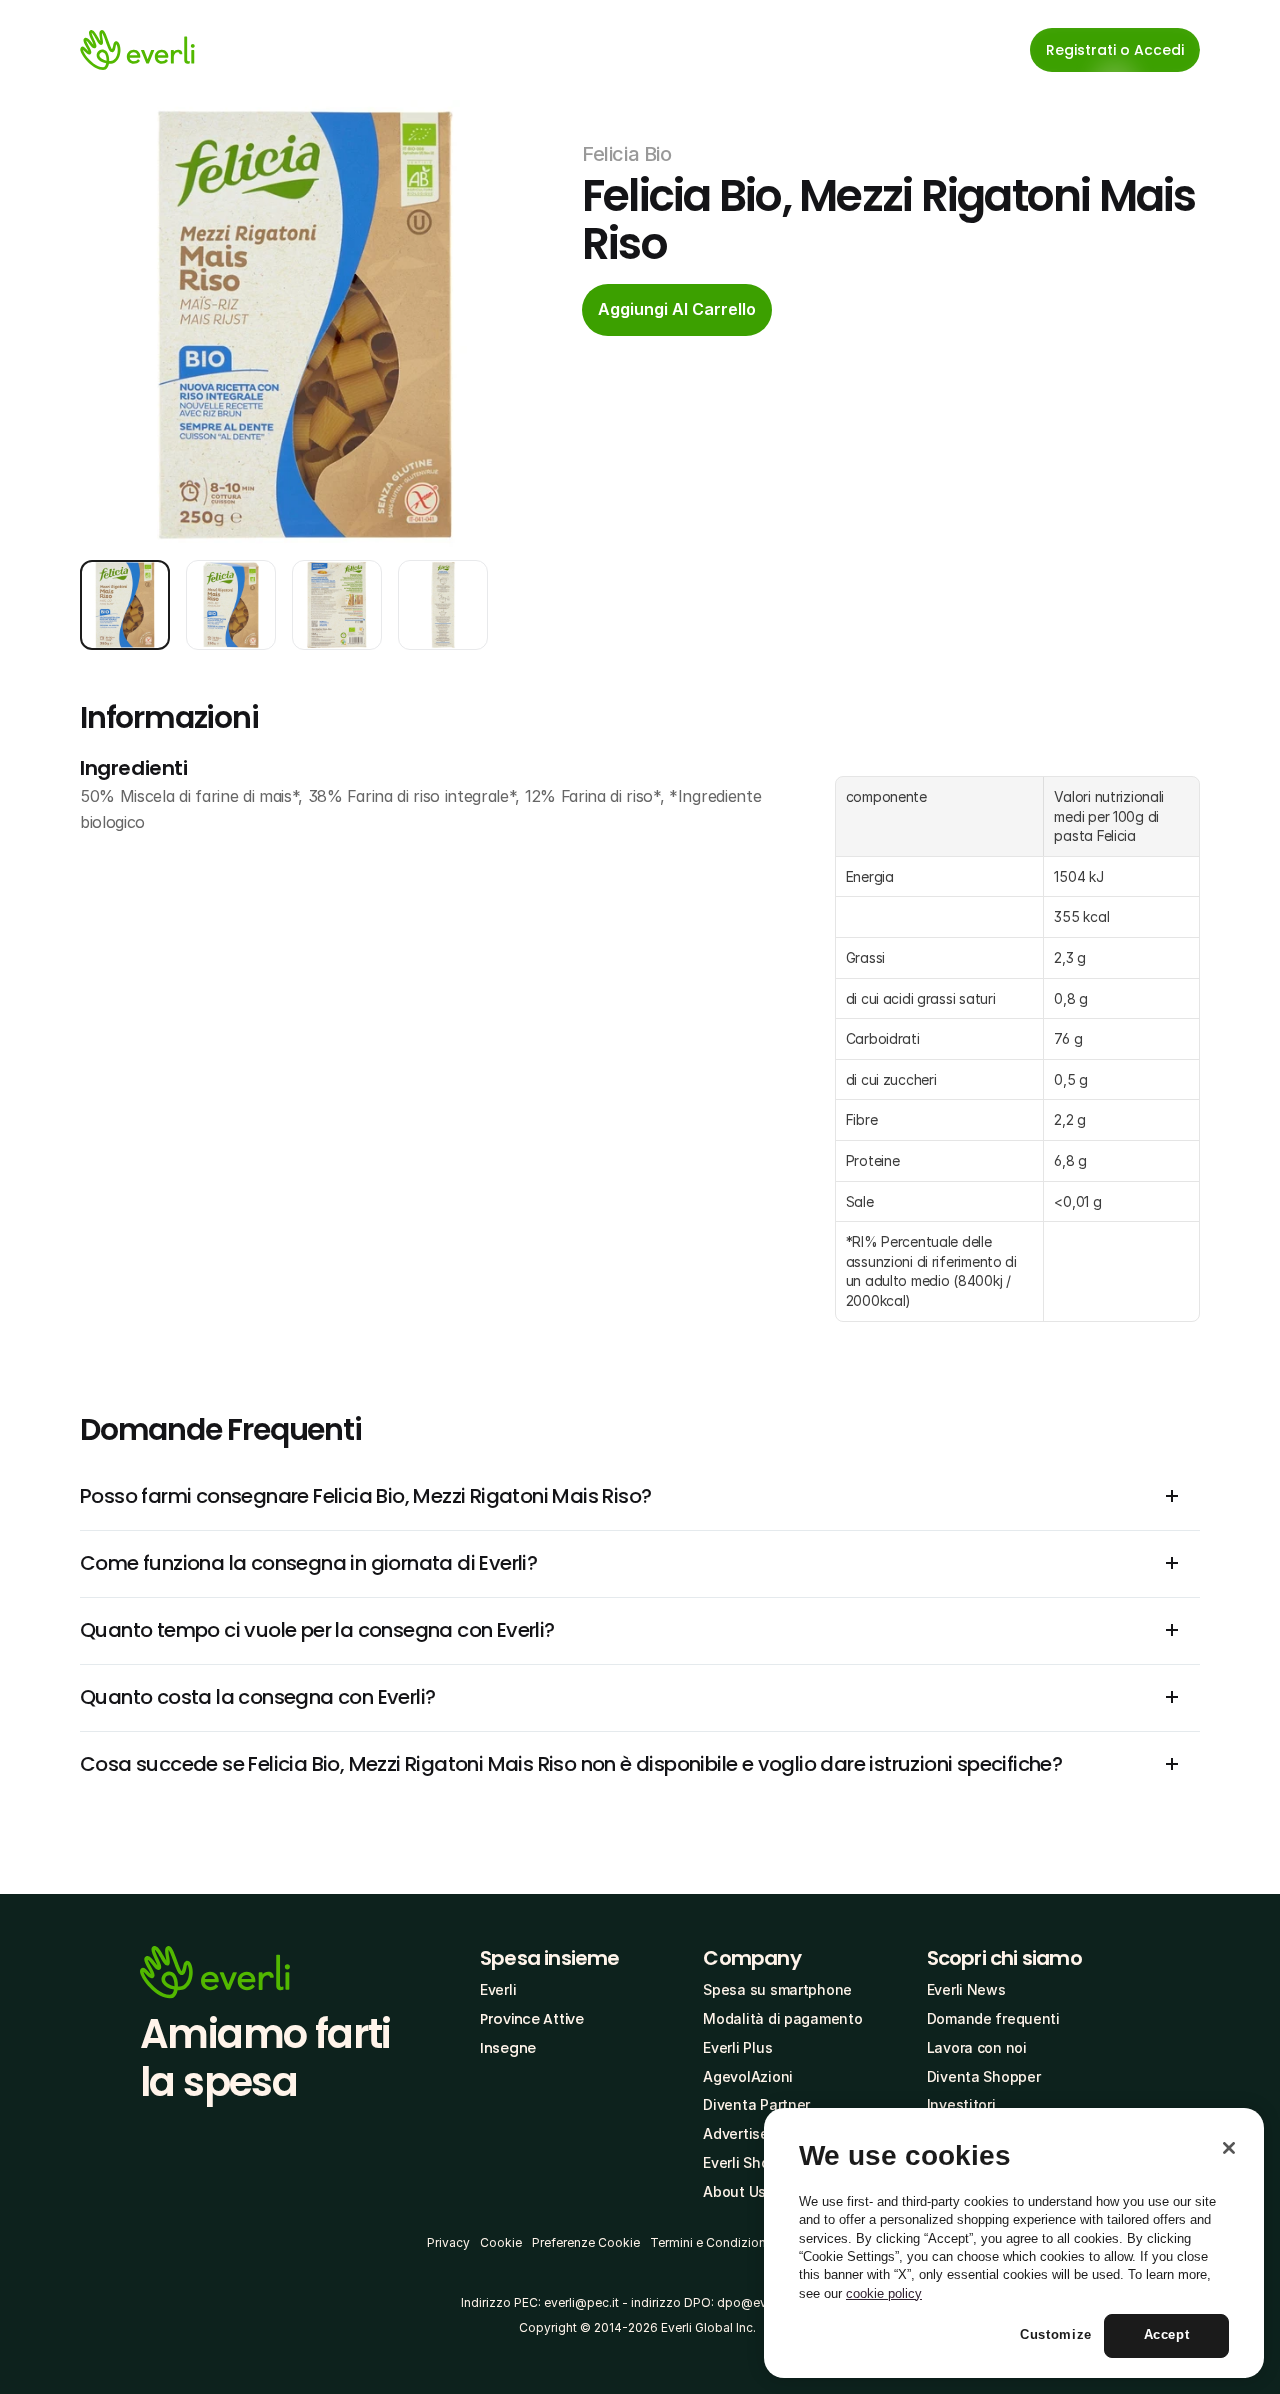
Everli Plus (737, 2047)
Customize (1056, 2335)
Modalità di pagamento (782, 2018)
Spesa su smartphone (777, 1989)
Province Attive (532, 2019)
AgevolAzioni (748, 2076)
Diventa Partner (756, 2104)
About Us (734, 2191)
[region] (1014, 2243)
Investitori (961, 2104)
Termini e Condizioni (709, 2242)
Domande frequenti (993, 2018)
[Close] (1229, 2148)
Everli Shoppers (755, 2162)
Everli (498, 1989)
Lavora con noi (977, 2047)
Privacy (448, 2242)
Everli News (966, 1989)
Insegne (508, 2048)
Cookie (501, 2242)
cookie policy (884, 2293)
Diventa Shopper (984, 2076)
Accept (1167, 2335)
